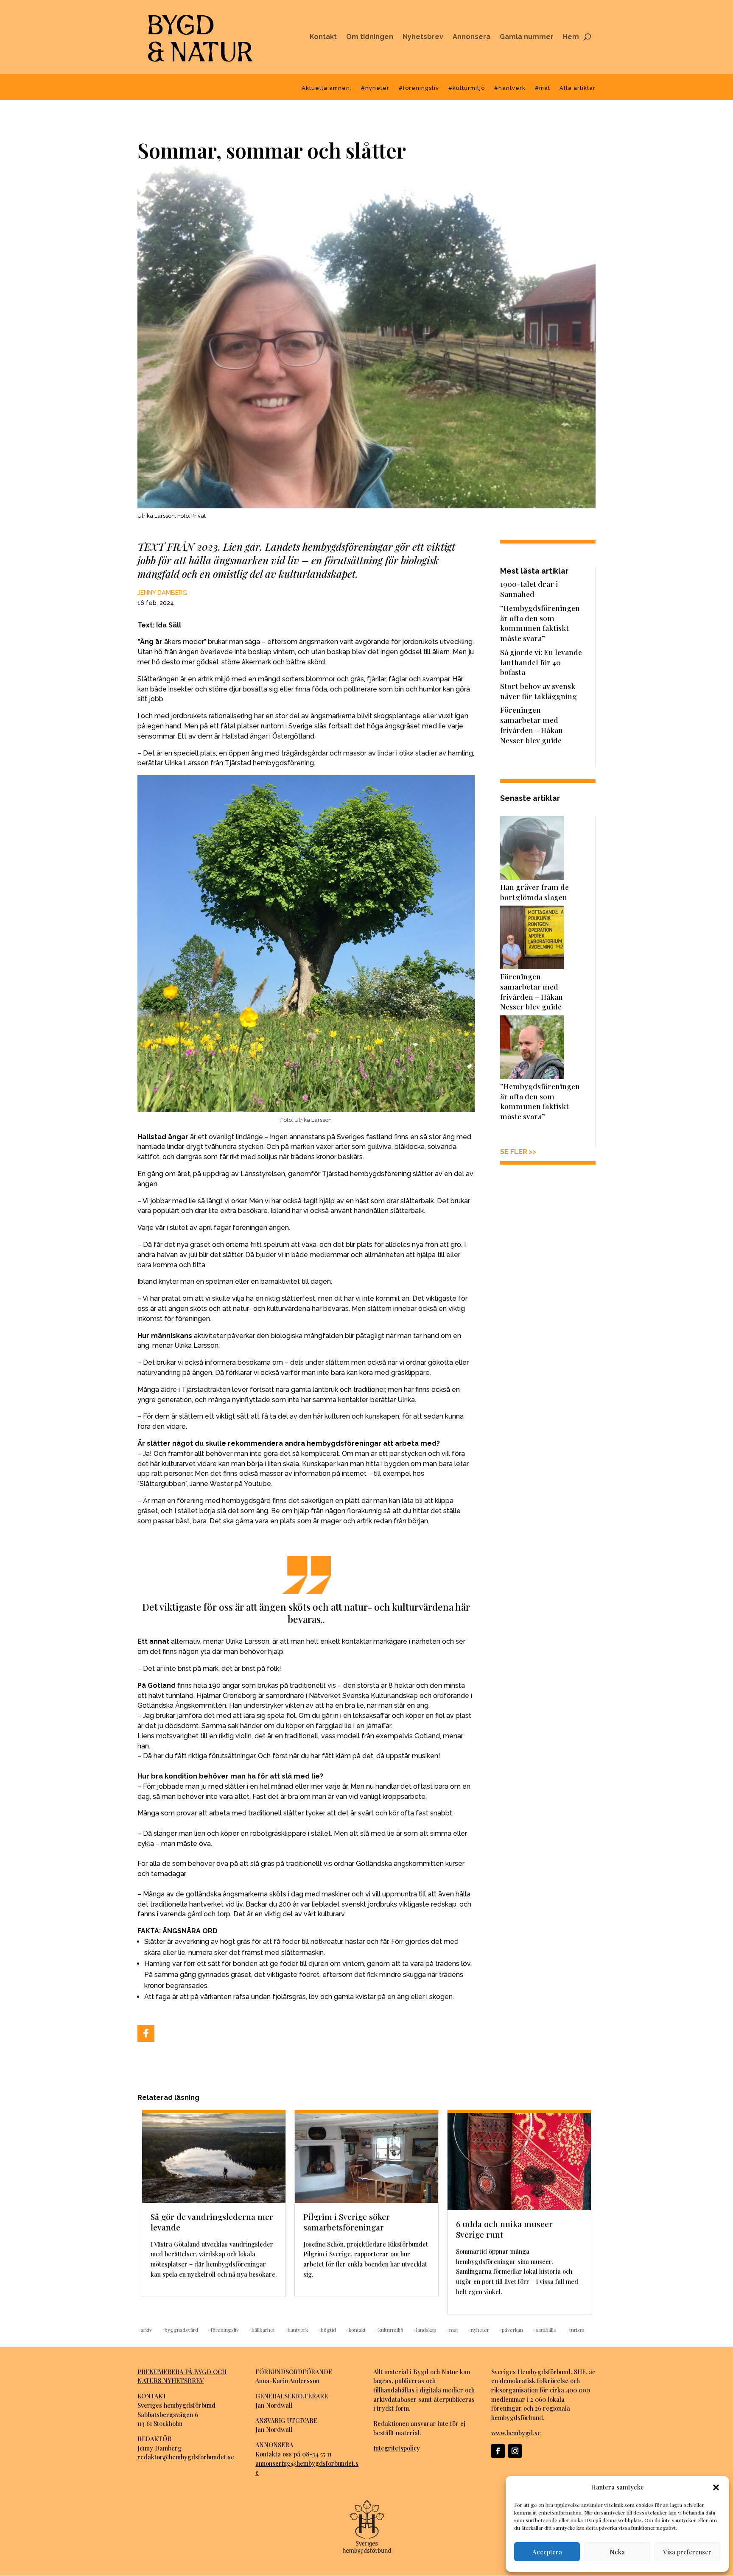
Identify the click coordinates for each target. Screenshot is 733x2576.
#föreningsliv (419, 88)
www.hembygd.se (516, 2433)
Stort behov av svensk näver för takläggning (539, 691)
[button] (716, 2487)
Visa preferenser (687, 2552)
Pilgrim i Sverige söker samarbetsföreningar (347, 2222)
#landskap (425, 2329)
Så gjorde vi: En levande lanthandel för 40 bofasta (541, 662)
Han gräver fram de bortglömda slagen (534, 892)
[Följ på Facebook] (498, 2451)
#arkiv (145, 2329)
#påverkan (511, 2329)
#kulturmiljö (467, 88)
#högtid (327, 2329)
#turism (575, 2329)
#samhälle (544, 2329)
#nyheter (375, 88)
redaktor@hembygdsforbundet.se (186, 2457)
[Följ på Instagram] (515, 2451)
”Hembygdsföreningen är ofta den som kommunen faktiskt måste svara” (540, 623)
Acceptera (547, 2552)
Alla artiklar (578, 88)
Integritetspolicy (397, 2448)
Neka (617, 2552)
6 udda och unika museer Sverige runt (504, 2229)
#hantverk (510, 88)
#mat (543, 88)
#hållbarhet (262, 2329)
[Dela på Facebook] (146, 2033)
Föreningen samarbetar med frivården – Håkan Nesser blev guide (532, 725)
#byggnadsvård (180, 2329)
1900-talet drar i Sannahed (529, 589)
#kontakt (355, 2329)
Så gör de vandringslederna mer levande (212, 2222)
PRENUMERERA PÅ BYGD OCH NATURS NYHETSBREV (182, 2376)
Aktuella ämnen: (327, 88)
